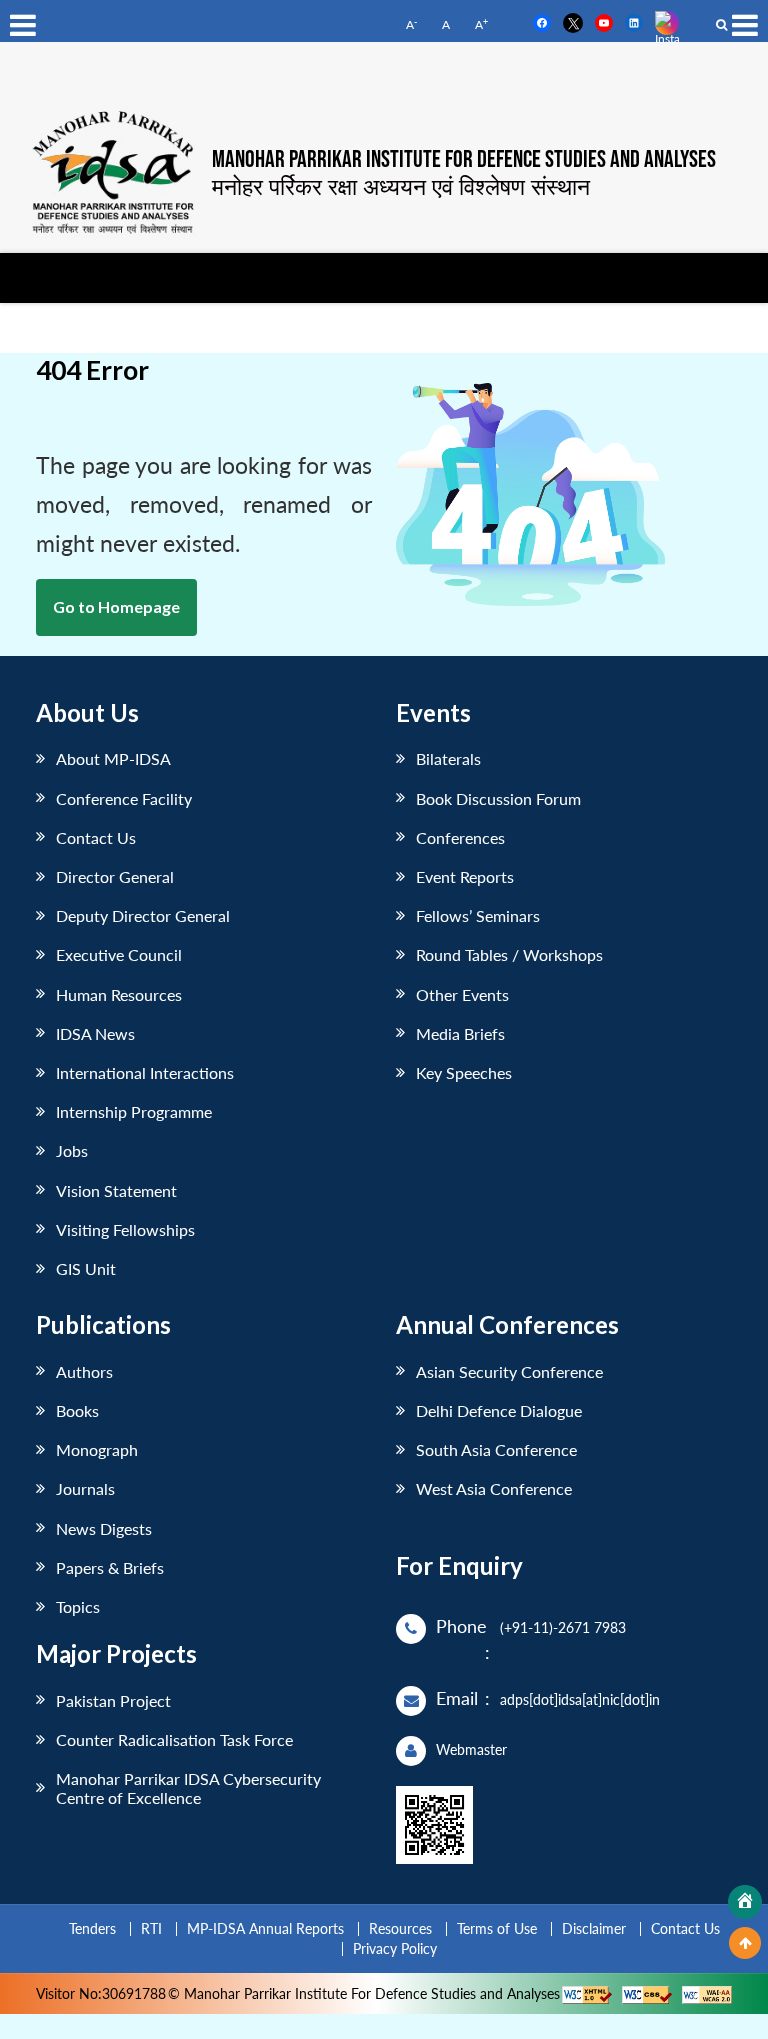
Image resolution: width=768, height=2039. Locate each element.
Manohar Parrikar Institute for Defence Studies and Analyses (464, 160)
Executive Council (119, 954)
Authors (84, 1371)
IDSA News (95, 1033)
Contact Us (96, 837)
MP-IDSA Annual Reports (265, 1928)
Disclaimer (594, 1928)
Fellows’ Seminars (478, 915)
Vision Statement (116, 1190)
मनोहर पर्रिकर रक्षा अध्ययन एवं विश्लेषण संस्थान (401, 186)
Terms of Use (497, 1928)
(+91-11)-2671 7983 (563, 1627)
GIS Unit (86, 1268)
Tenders (92, 1928)
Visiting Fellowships (125, 1229)
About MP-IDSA (113, 758)
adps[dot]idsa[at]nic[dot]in (580, 1699)
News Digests (104, 1528)
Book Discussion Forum (498, 798)
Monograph (97, 1449)
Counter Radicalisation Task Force (174, 1739)
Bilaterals (448, 758)
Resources (400, 1928)
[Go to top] (745, 1943)
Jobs (72, 1150)
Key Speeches (464, 1072)
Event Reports (465, 876)
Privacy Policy (395, 1948)
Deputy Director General (143, 915)
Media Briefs (460, 1033)
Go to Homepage (116, 606)
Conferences (460, 837)
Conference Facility (124, 798)
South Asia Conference (496, 1449)
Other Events (462, 994)
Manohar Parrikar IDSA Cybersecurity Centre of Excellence (188, 1788)
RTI (151, 1928)
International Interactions (145, 1072)
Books (77, 1410)
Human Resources (119, 994)
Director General (115, 876)
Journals (85, 1488)
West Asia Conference (494, 1488)
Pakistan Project (113, 1700)
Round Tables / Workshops (509, 954)
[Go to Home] (745, 1902)
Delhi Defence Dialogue (499, 1410)
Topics (78, 1606)
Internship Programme (134, 1111)
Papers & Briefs (110, 1567)
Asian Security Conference (509, 1371)
